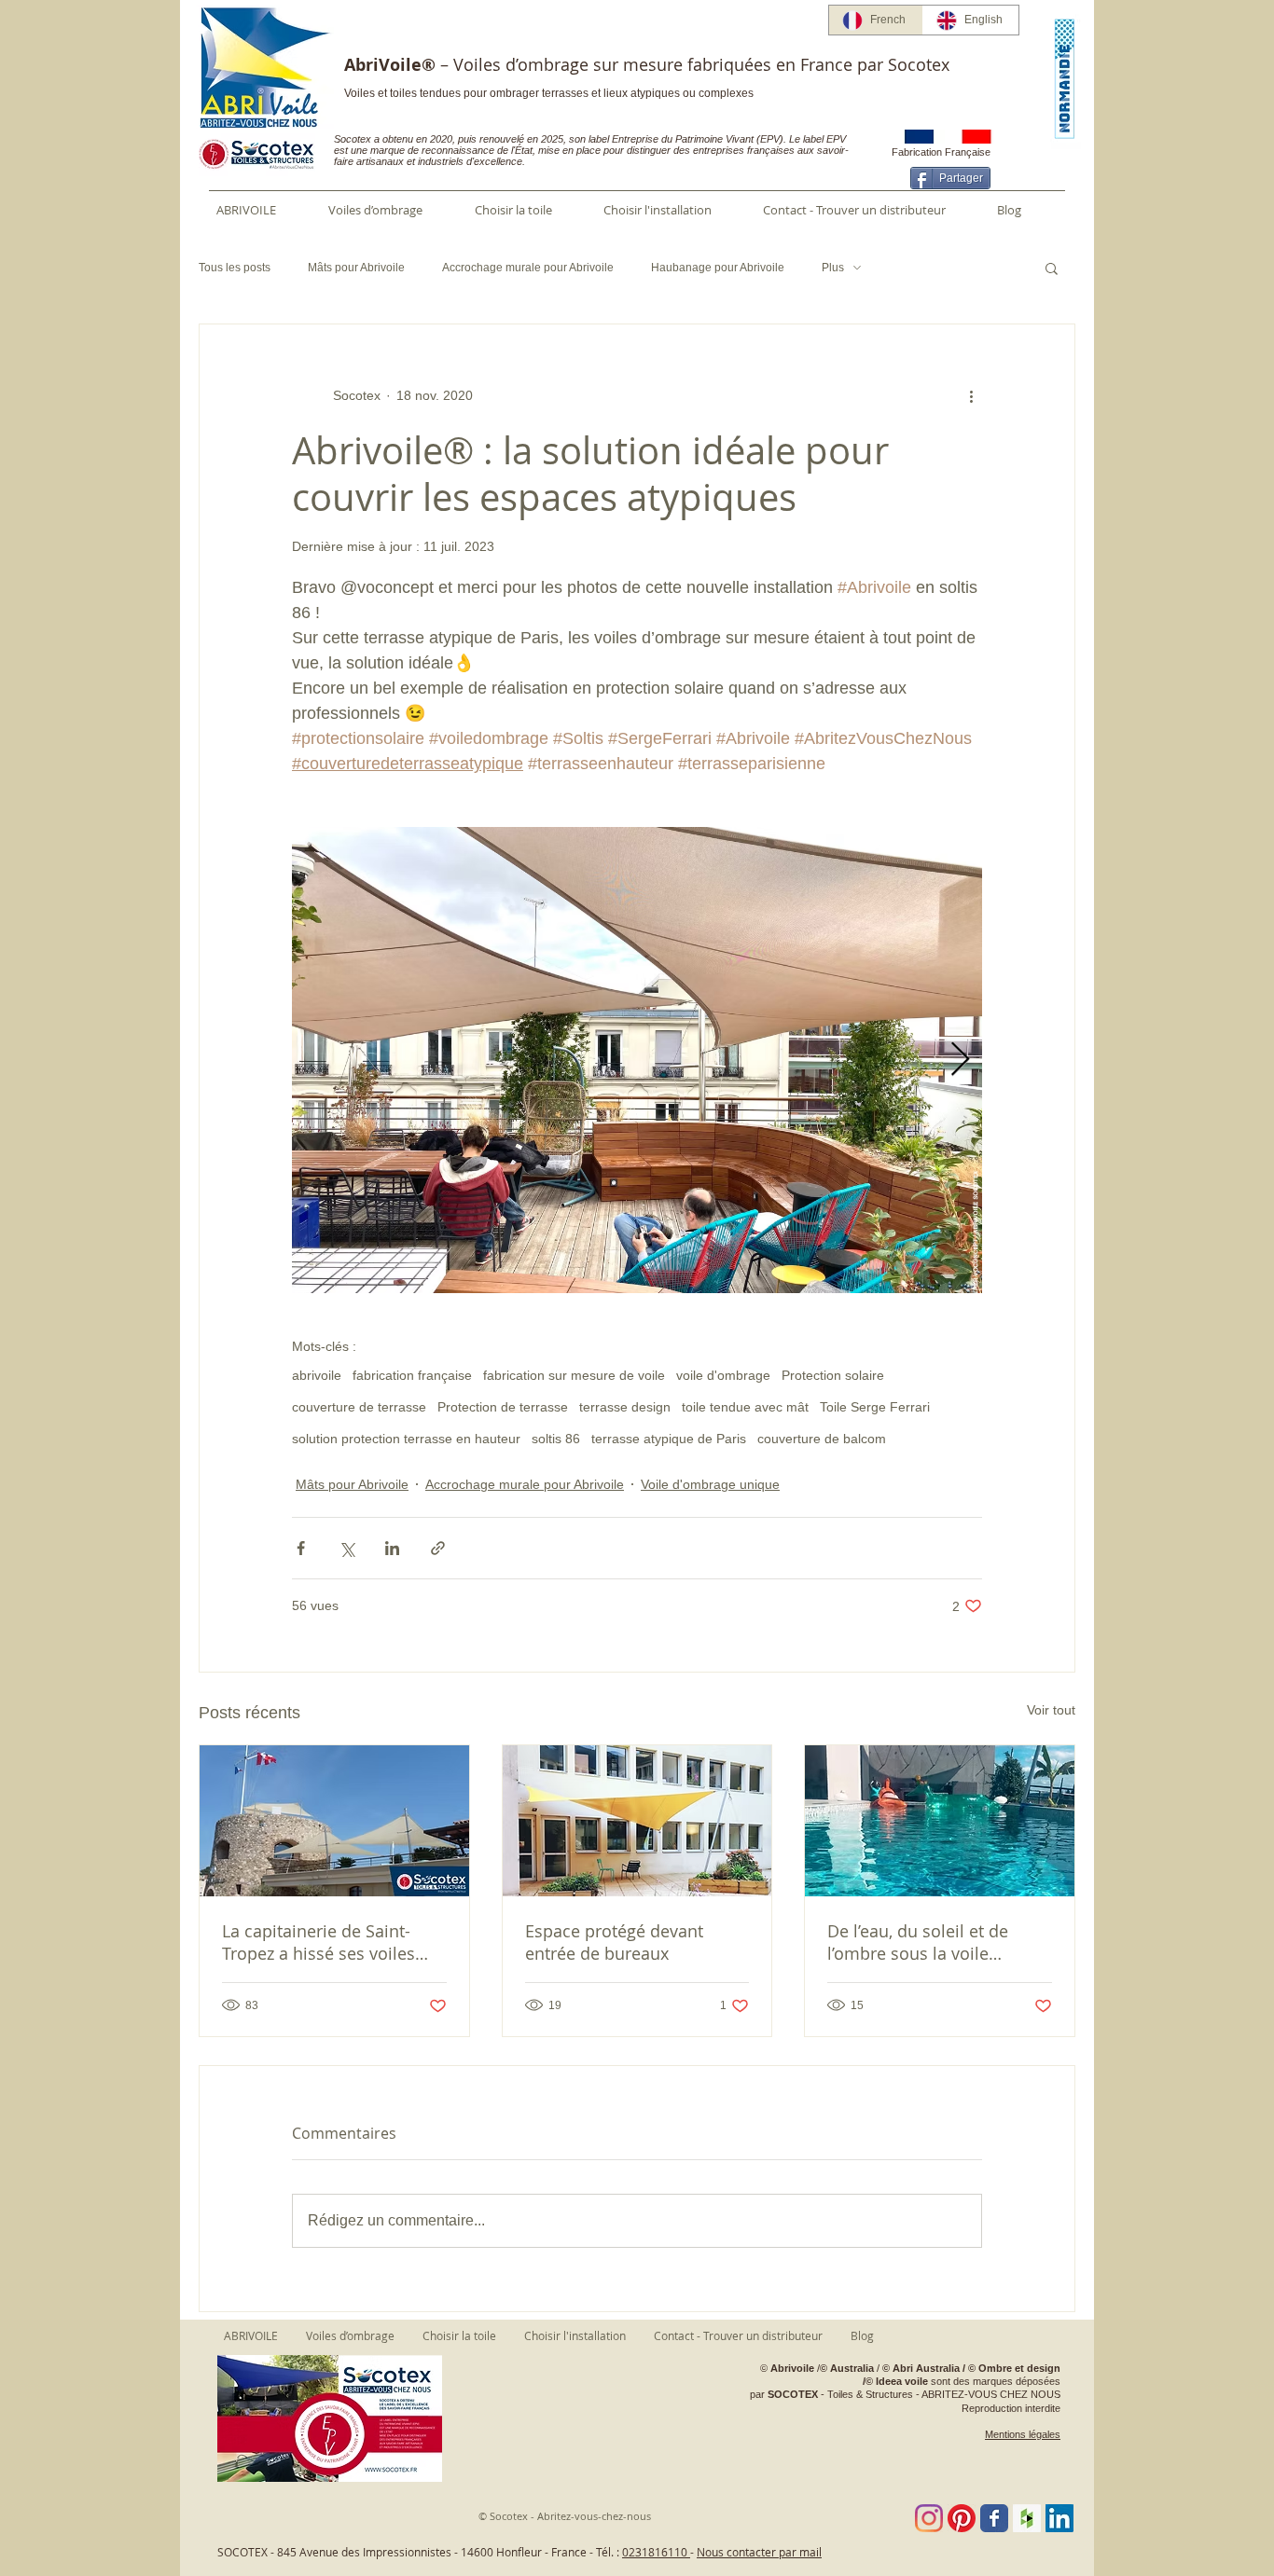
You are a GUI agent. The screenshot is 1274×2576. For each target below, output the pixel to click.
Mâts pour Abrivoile (356, 268)
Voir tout (1051, 1710)
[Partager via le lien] (438, 1548)
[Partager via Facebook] (301, 1548)
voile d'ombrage (723, 1375)
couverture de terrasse (359, 1407)
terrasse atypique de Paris (669, 1439)
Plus (833, 268)
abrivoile (317, 1375)
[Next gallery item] (960, 1061)
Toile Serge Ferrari (875, 1407)
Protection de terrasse (503, 1407)
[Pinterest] (962, 2518)
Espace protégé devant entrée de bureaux (614, 1942)
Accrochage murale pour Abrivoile (528, 268)
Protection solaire (833, 1375)
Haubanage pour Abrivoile (718, 268)
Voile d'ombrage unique (710, 1484)
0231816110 (656, 2552)
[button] (1052, 268)
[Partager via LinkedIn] (392, 1548)
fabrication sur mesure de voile (574, 1375)
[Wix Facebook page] (994, 2518)
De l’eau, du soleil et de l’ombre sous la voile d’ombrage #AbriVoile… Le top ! (930, 1942)
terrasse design (625, 1407)
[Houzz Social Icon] (1027, 2518)
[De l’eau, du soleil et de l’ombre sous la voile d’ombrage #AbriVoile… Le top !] (940, 1821)
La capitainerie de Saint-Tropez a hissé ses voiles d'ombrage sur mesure (318, 1942)
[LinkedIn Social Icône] (1059, 2518)
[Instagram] (929, 2518)
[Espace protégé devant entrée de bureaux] (637, 1821)
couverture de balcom (822, 1439)
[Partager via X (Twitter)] (346, 1548)
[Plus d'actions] (971, 395)
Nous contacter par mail (759, 2552)
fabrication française (412, 1375)
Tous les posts (235, 268)
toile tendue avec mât (745, 1407)
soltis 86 (556, 1439)
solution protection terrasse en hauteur (406, 1439)
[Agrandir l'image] (637, 1060)
